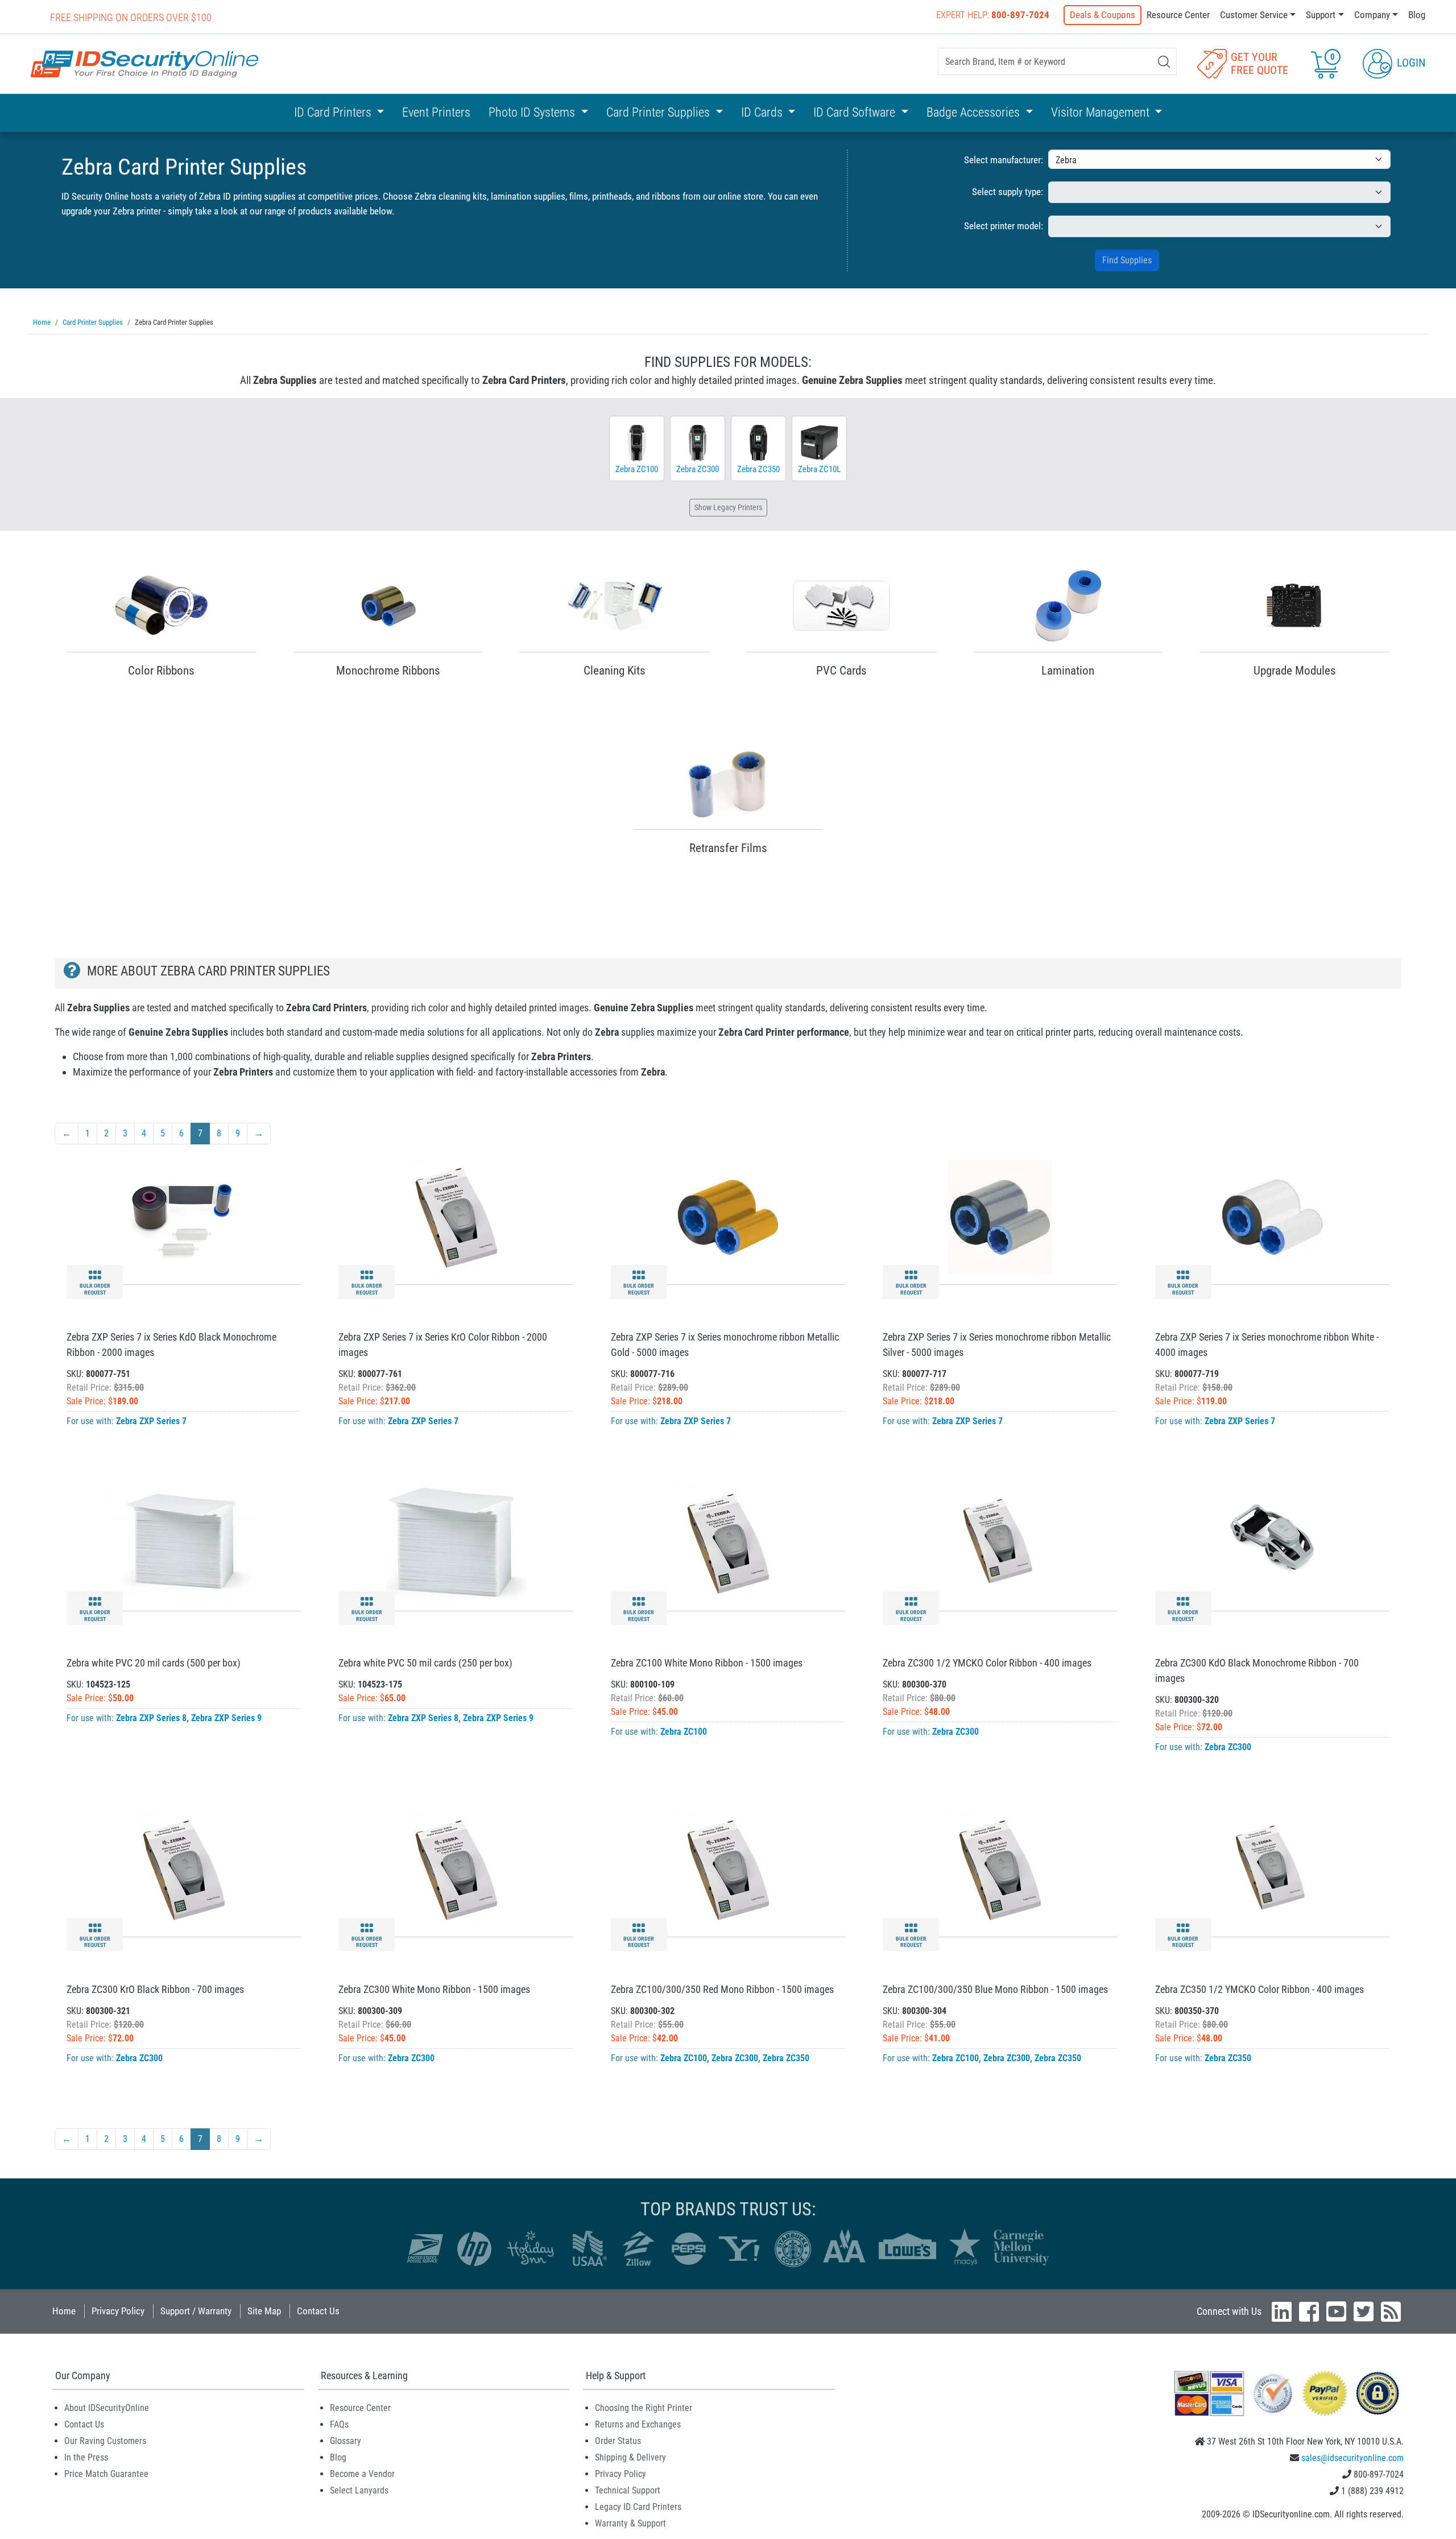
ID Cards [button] (763, 112)
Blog (1417, 15)
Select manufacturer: (1004, 160)
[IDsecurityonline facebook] (1309, 2311)
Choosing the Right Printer (644, 2408)
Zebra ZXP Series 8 (151, 1718)
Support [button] (1321, 15)
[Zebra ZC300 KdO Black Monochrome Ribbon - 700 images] (1272, 1543)
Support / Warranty (196, 2311)
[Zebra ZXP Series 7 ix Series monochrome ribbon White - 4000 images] (1272, 1216)
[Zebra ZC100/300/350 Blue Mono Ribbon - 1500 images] (1000, 1869)
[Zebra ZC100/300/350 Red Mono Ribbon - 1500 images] (728, 1869)
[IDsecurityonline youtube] (1336, 2311)
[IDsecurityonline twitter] (1364, 2311)
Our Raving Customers (105, 2441)
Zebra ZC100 (684, 1732)
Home (64, 2311)
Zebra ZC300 (955, 1732)
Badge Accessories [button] (975, 112)
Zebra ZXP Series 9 (226, 1718)
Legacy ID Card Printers (638, 2507)
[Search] (1164, 62)
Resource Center (1178, 15)
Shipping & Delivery (630, 2457)
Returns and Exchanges (638, 2424)
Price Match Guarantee (106, 2474)
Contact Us (318, 2311)
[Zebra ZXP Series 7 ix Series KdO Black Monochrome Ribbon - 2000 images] (184, 1216)
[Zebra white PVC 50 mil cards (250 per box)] (456, 1543)
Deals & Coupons (1103, 15)
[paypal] (1378, 2393)
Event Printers (436, 112)
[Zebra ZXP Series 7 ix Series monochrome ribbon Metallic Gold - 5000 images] (728, 1216)
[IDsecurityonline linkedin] (1282, 2311)
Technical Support (628, 2490)
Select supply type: (1008, 192)
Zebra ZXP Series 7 (151, 1421)
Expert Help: (993, 15)
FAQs (339, 2424)
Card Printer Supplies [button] (659, 112)
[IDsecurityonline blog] (1391, 2311)
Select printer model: (1004, 226)
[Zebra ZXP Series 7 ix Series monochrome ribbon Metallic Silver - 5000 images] (1000, 1216)
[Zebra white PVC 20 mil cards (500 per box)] (184, 1543)
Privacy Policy (118, 2311)
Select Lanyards (359, 2490)
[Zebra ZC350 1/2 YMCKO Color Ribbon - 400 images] (1272, 1869)
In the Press (86, 2457)
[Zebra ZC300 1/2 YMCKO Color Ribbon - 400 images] (1000, 1543)
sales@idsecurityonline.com (1352, 2458)
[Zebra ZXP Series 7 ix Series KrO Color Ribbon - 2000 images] (456, 1216)
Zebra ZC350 (786, 2058)
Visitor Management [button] (1102, 112)
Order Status (618, 2441)
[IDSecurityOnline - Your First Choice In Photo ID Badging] (144, 64)
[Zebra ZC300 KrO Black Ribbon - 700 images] (184, 1869)
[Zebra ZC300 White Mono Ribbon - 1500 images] (456, 1869)
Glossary (346, 2441)
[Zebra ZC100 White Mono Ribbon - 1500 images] (728, 1543)
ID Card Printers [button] (334, 112)
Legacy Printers (728, 507)
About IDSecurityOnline (107, 2408)
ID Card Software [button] (856, 112)
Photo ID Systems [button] (533, 112)
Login (1410, 63)
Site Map (264, 2311)
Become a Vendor (362, 2474)
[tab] (728, 973)
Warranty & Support (630, 2523)
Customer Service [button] (1254, 15)
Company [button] (1372, 15)
